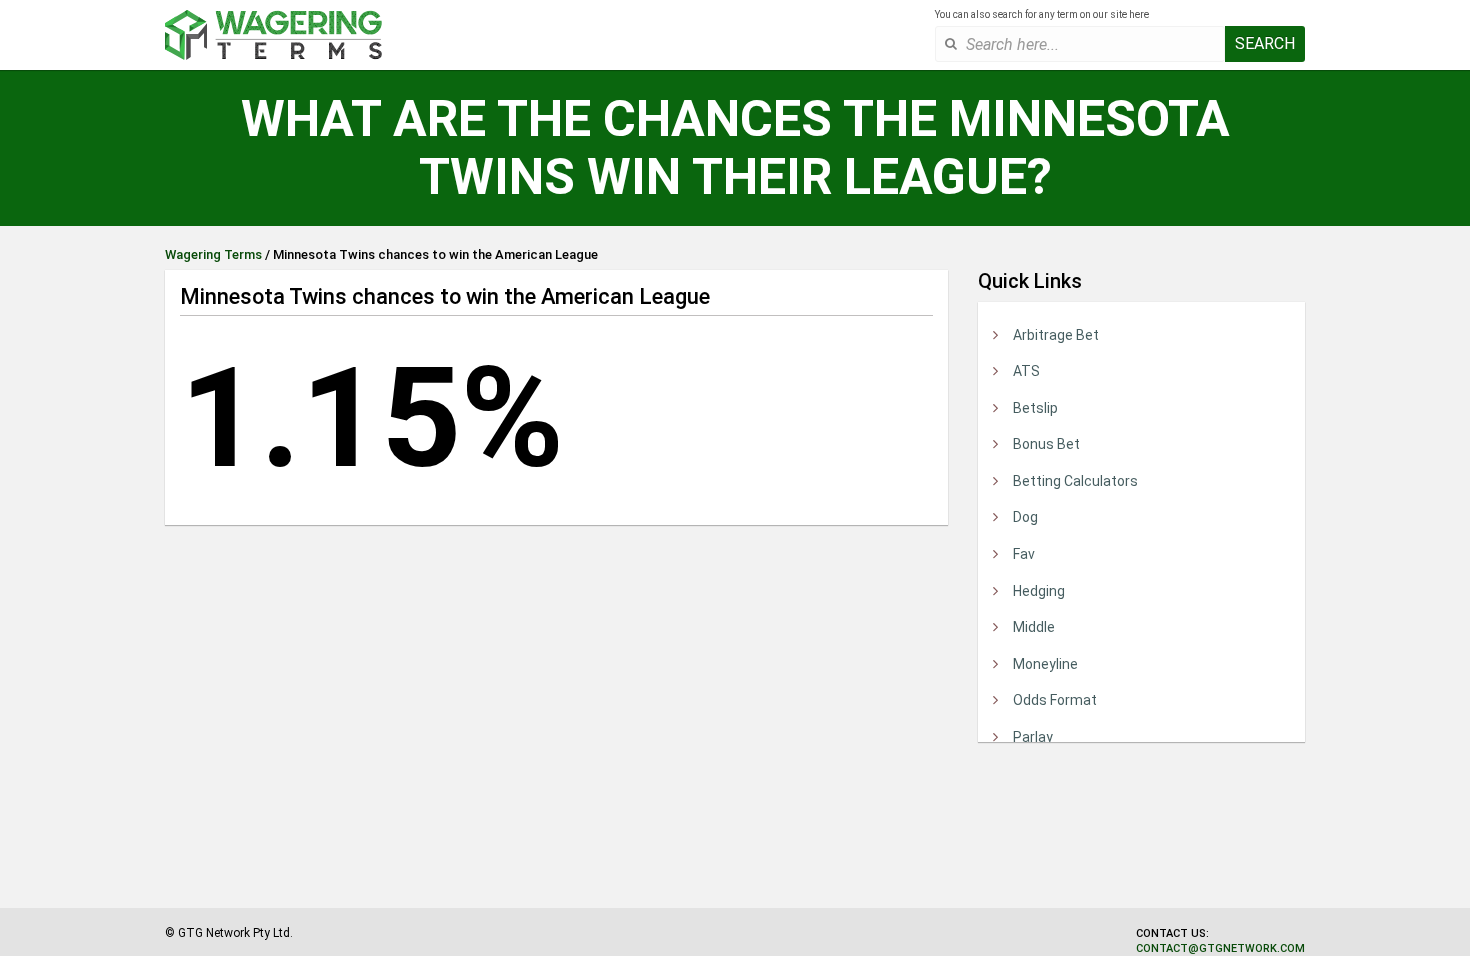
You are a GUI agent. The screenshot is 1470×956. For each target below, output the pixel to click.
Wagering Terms (213, 254)
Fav (1024, 554)
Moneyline (1045, 664)
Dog (1025, 517)
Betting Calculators (1075, 481)
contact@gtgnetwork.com (1220, 948)
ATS (1026, 371)
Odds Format (1055, 700)
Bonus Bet (1046, 444)
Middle (1034, 627)
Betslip (1035, 408)
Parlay (1033, 737)
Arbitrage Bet (1056, 335)
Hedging (1039, 591)
